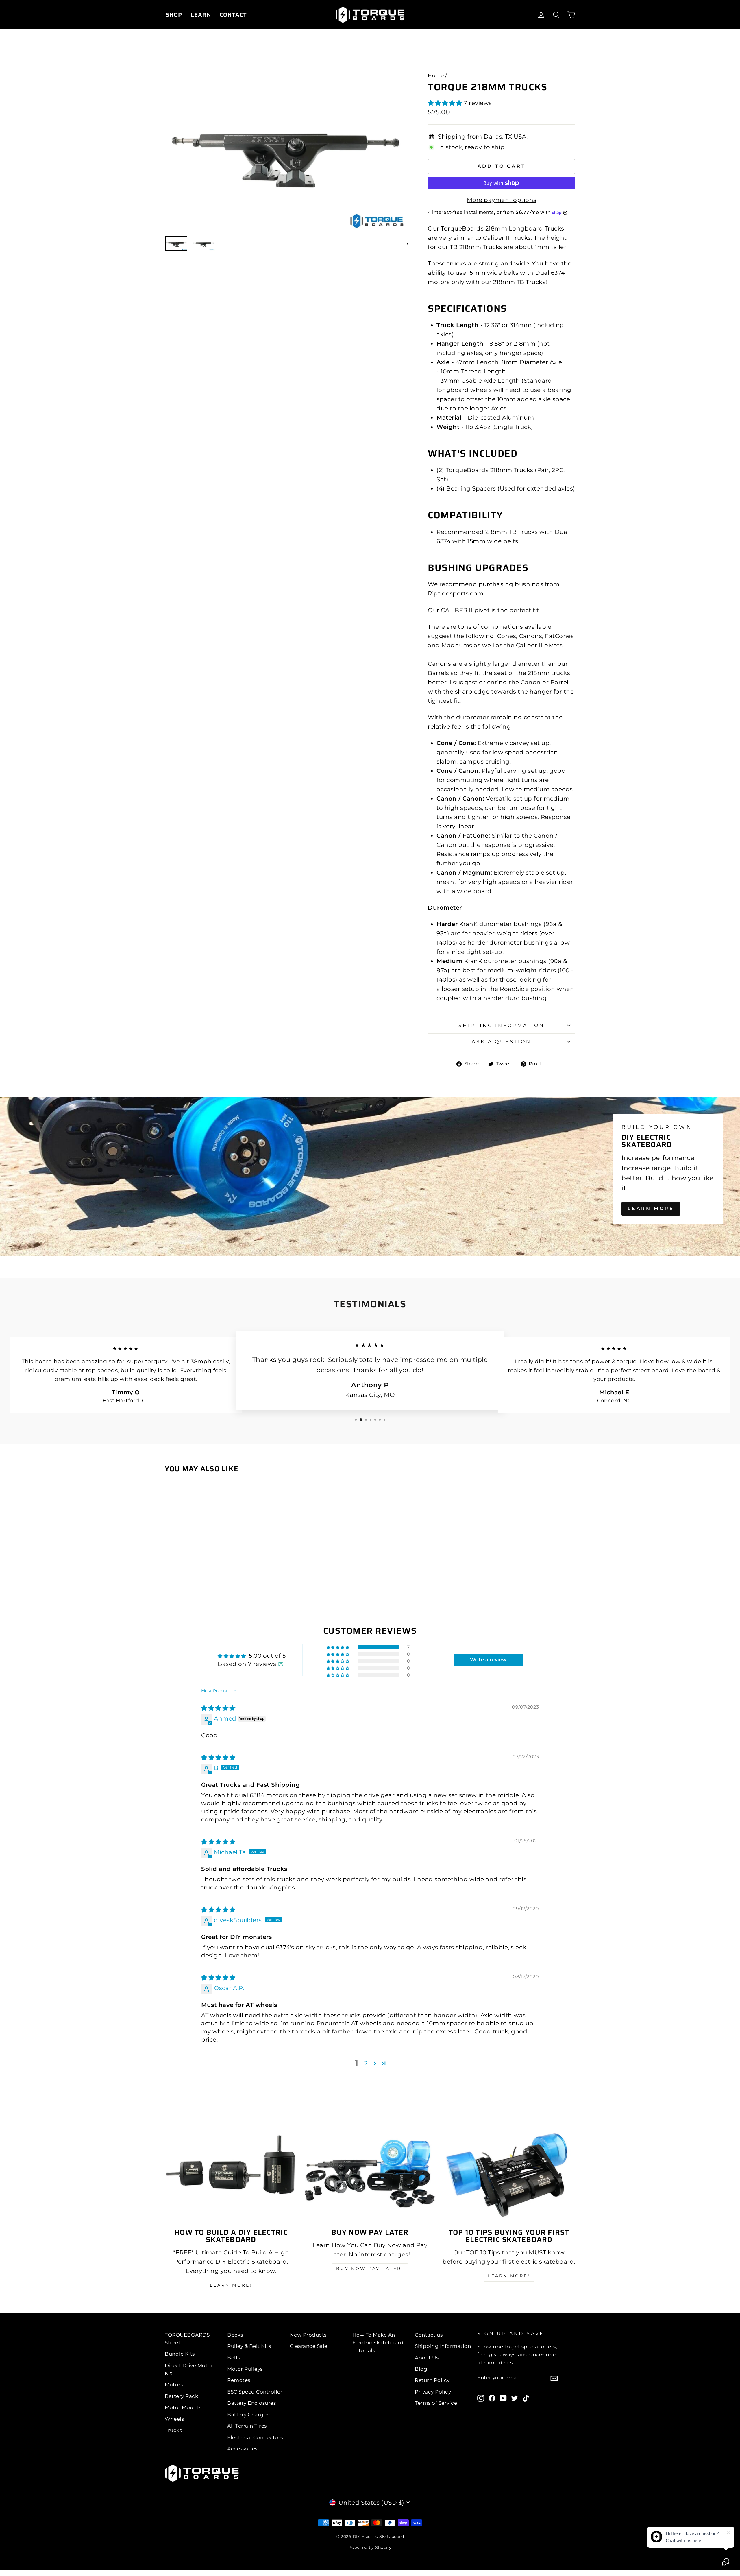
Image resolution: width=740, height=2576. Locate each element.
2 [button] (366, 2063)
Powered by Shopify (370, 2547)
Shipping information (502, 1025)
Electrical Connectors (255, 2437)
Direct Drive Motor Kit (189, 2369)
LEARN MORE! (231, 2285)
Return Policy (432, 2380)
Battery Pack (181, 2396)
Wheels (174, 2419)
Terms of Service (436, 2403)
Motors (174, 2385)
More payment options (502, 200)
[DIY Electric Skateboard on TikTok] (526, 2398)
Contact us (429, 2335)
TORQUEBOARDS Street (187, 2339)
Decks (235, 2335)
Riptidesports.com (456, 593)
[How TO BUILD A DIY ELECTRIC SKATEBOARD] (231, 2174)
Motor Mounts (183, 2407)
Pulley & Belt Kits (249, 2346)
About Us (427, 2358)
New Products (308, 2335)
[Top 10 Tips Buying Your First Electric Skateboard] (509, 2174)
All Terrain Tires (247, 2426)
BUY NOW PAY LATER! (370, 2269)
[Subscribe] (554, 2378)
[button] (446, 103)
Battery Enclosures (251, 2403)
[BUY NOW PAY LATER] (370, 2174)
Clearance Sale (309, 2346)
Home (436, 75)
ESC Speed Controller (255, 2392)
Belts (234, 2358)
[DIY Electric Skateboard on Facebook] (492, 2398)
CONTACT (233, 15)
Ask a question (501, 1042)
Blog (421, 2369)
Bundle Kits (180, 2354)
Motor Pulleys (245, 2369)
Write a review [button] (488, 1660)
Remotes (239, 2380)
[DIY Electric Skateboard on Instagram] (481, 2398)
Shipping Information (443, 2346)
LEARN (201, 15)
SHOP (174, 15)
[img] (218, 1708)
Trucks (173, 2430)
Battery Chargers (249, 2415)
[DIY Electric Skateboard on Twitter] (515, 2398)
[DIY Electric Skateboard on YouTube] (503, 2398)
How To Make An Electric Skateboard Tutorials (378, 2343)
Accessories (242, 2449)
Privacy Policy (433, 2392)
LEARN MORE (651, 1208)
